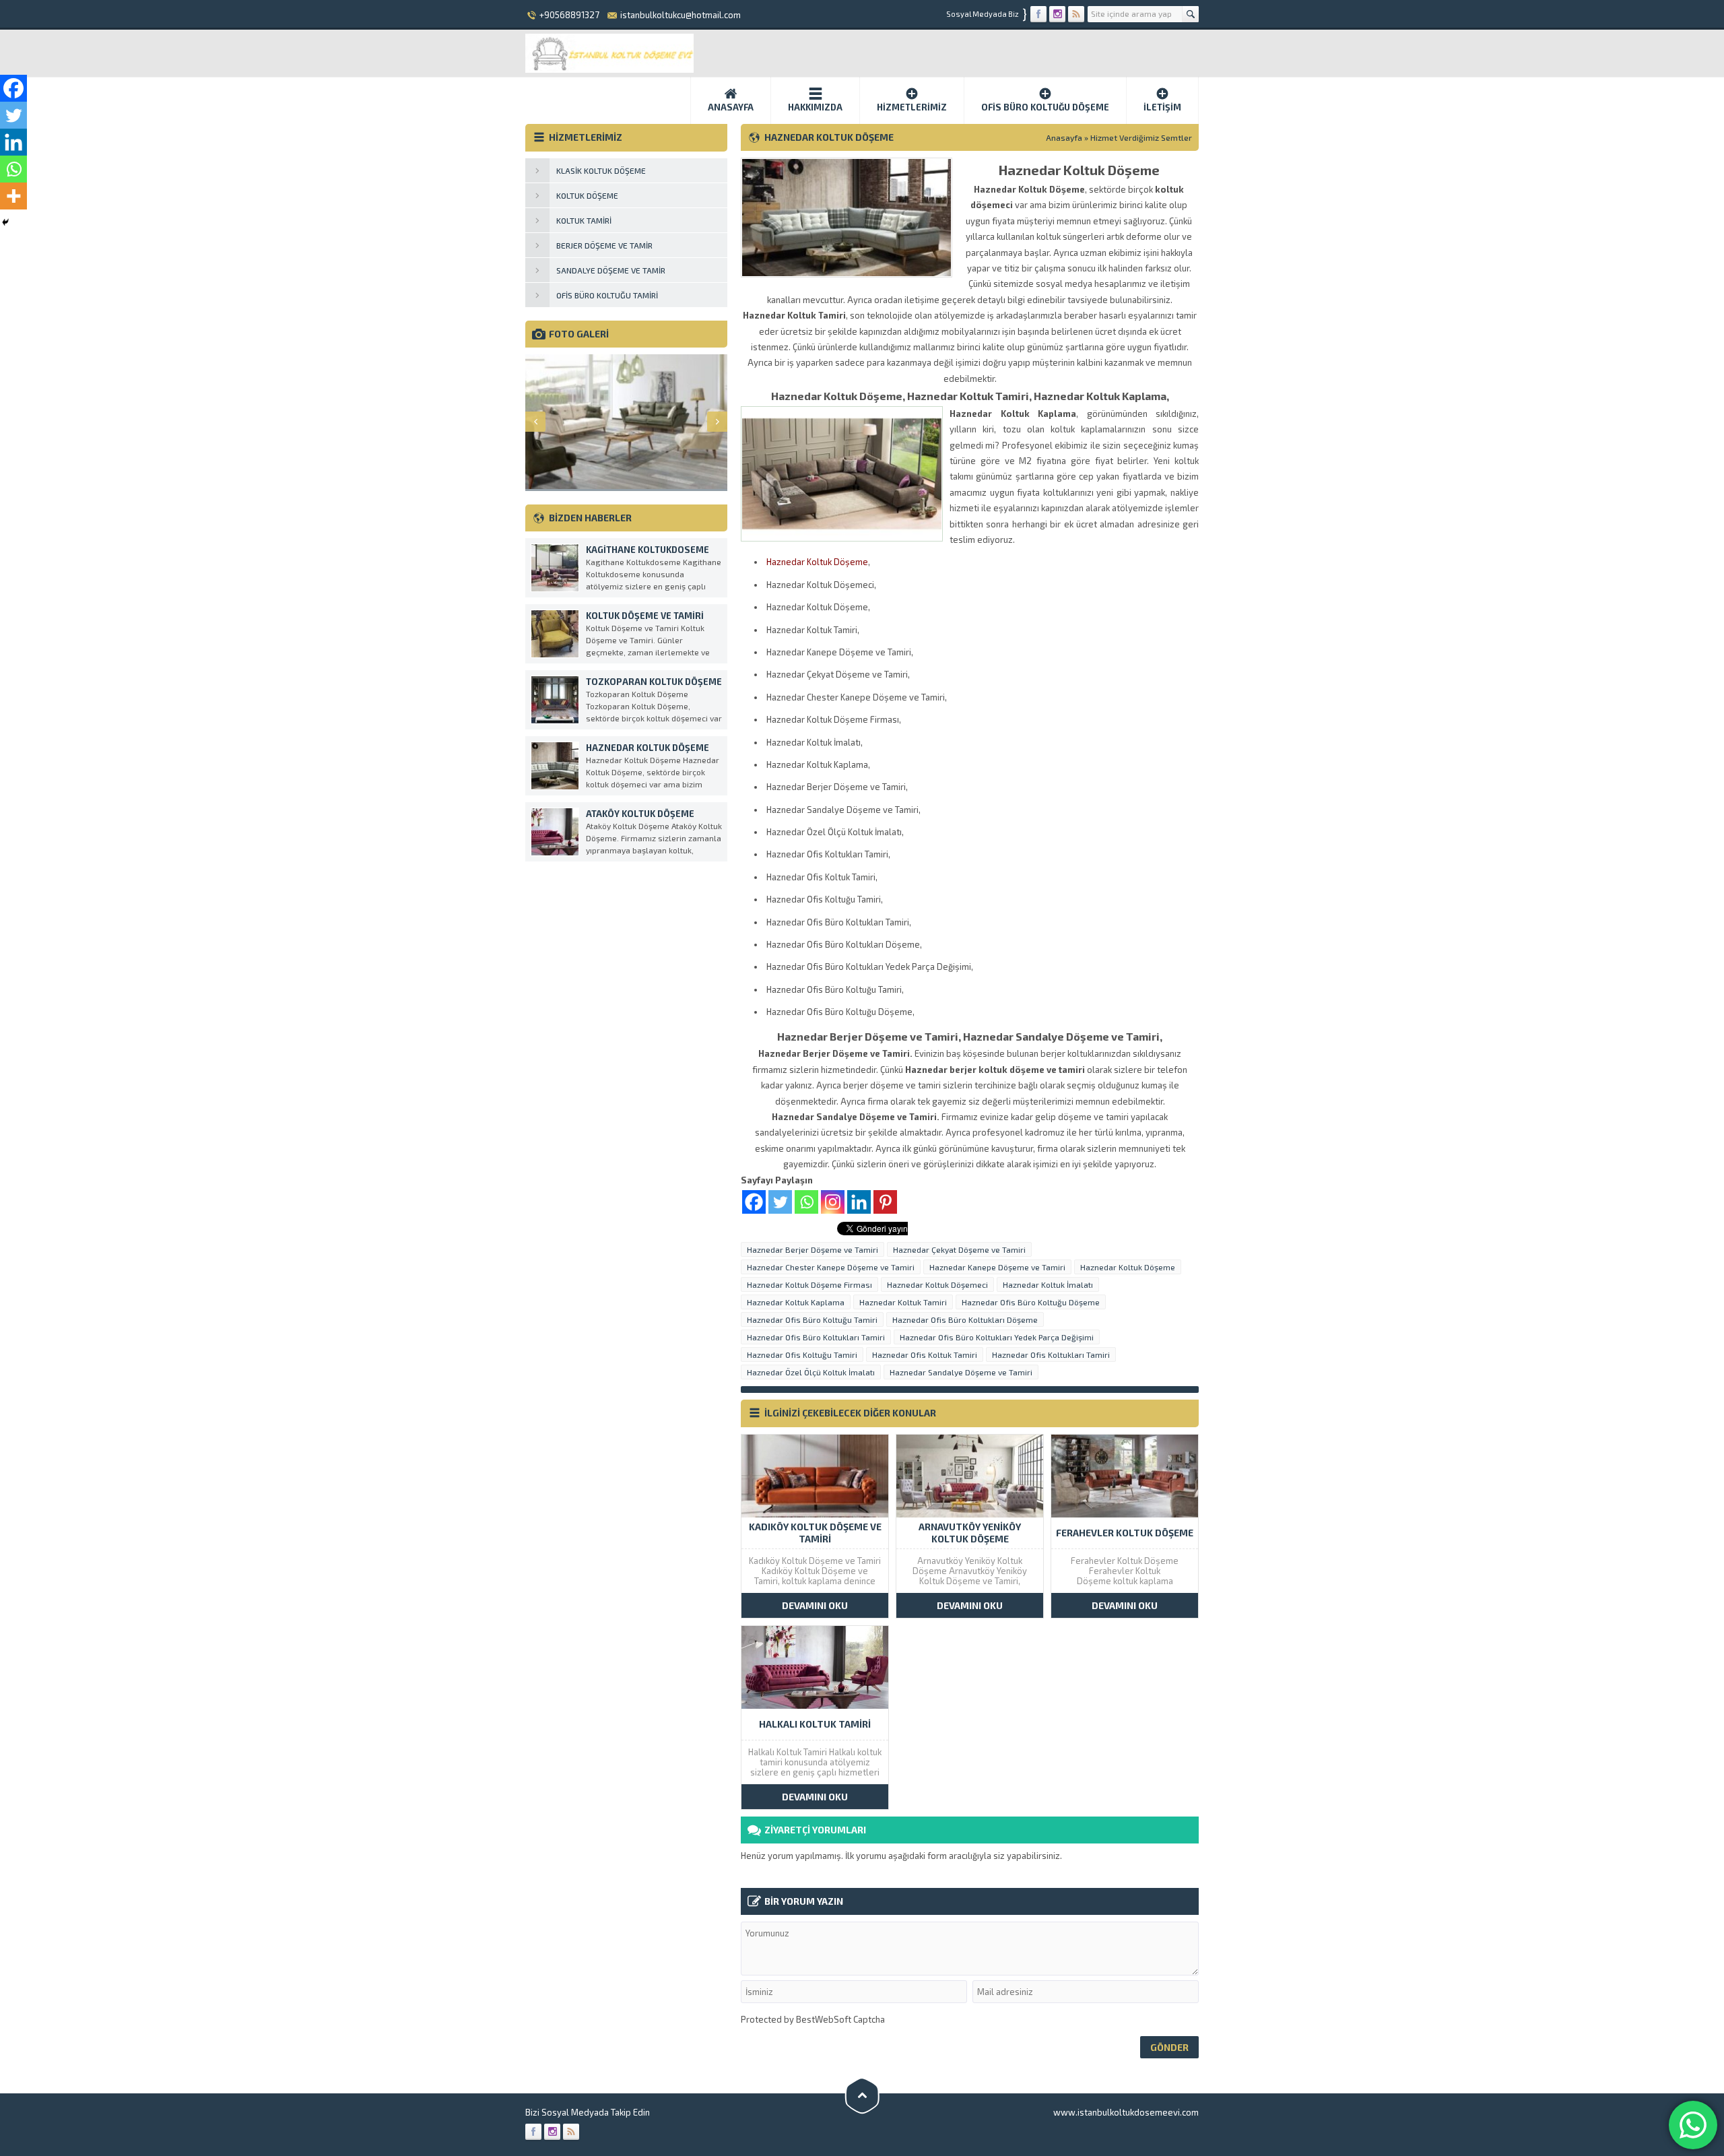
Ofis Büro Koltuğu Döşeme (1045, 107)
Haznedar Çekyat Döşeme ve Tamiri (959, 1249)
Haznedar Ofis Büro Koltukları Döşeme (965, 1319)
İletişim (1162, 107)
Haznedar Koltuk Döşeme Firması (809, 1284)
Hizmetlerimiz (912, 107)
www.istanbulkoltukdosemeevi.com (1126, 2112)
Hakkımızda (815, 107)
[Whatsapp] (806, 1202)
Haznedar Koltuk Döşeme (817, 562)
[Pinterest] (885, 1202)
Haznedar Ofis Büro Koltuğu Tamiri (812, 1319)
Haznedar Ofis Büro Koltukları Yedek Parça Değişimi (997, 1337)
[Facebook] (754, 1202)
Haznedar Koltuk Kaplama (796, 1302)
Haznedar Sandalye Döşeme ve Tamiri (961, 1372)
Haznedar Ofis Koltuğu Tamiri (802, 1354)
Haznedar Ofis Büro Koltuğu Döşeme (1031, 1302)
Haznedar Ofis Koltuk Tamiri (925, 1354)
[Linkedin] (859, 1202)
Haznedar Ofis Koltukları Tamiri (1051, 1354)
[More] (13, 196)
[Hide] (5, 222)
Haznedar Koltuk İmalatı (1048, 1284)
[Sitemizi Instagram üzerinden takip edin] (1057, 14)
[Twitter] (780, 1202)
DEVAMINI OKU (815, 1605)
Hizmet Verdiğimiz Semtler (1141, 137)
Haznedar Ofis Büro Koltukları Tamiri (816, 1337)
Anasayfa (731, 107)
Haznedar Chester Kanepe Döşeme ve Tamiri (831, 1267)
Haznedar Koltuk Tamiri (903, 1302)
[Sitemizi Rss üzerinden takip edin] (1076, 14)
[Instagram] (833, 1202)
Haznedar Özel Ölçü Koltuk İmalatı (811, 1372)
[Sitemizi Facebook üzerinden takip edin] (1038, 14)
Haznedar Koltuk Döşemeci (937, 1284)
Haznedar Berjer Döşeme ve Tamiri (813, 1249)
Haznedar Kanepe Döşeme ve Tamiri (997, 1267)
